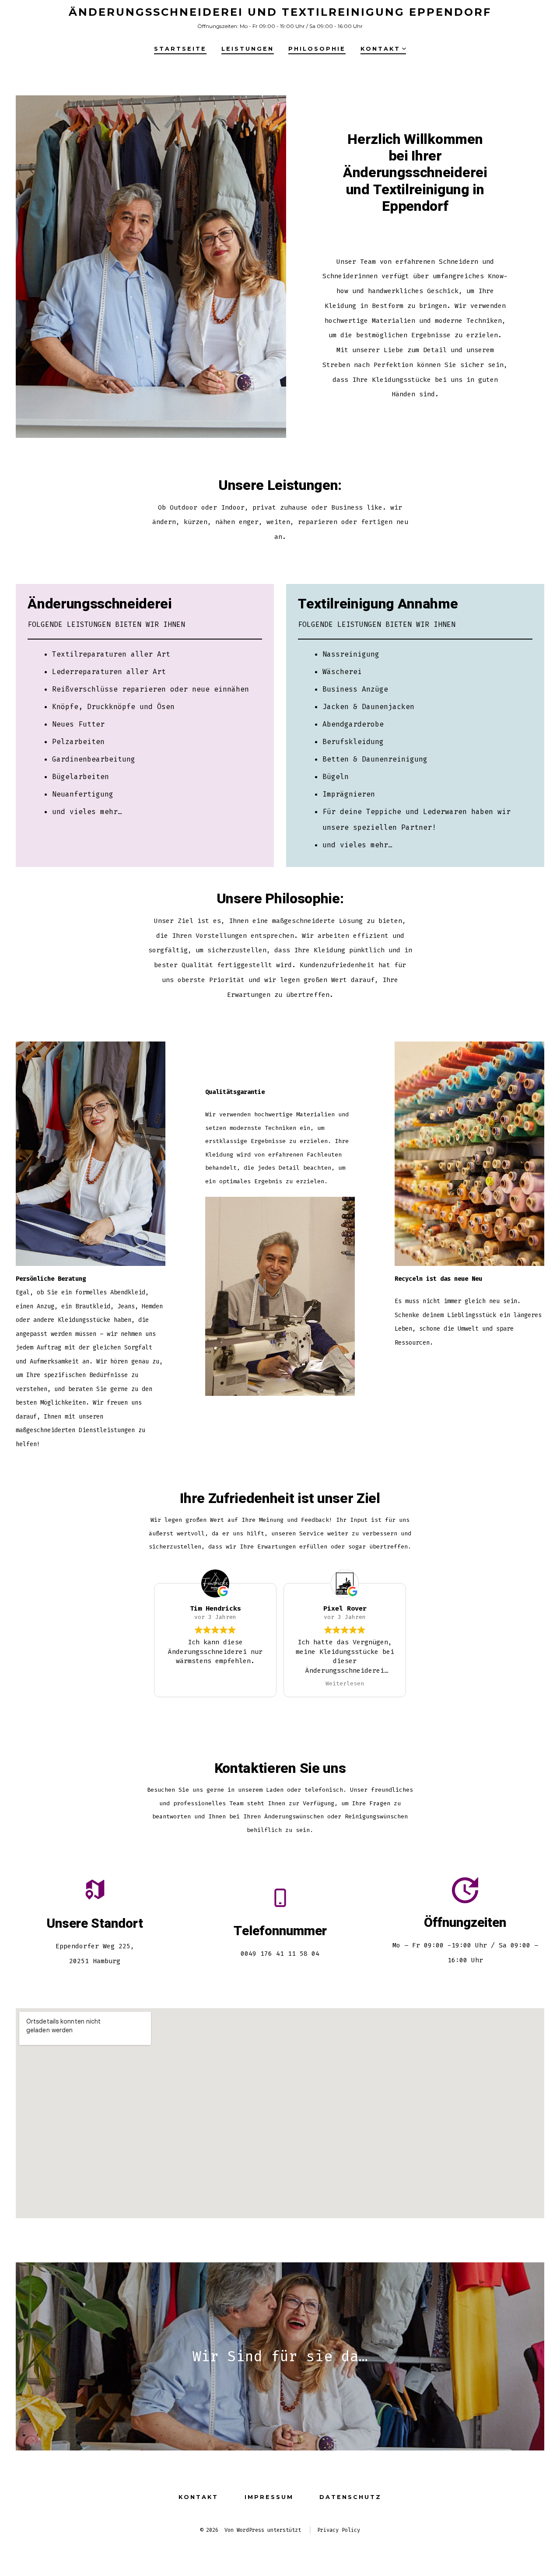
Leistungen (248, 49)
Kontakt (380, 49)
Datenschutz (350, 2497)
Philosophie (317, 49)
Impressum (269, 2497)
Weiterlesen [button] (345, 1683)
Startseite (180, 49)
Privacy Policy (339, 2530)
